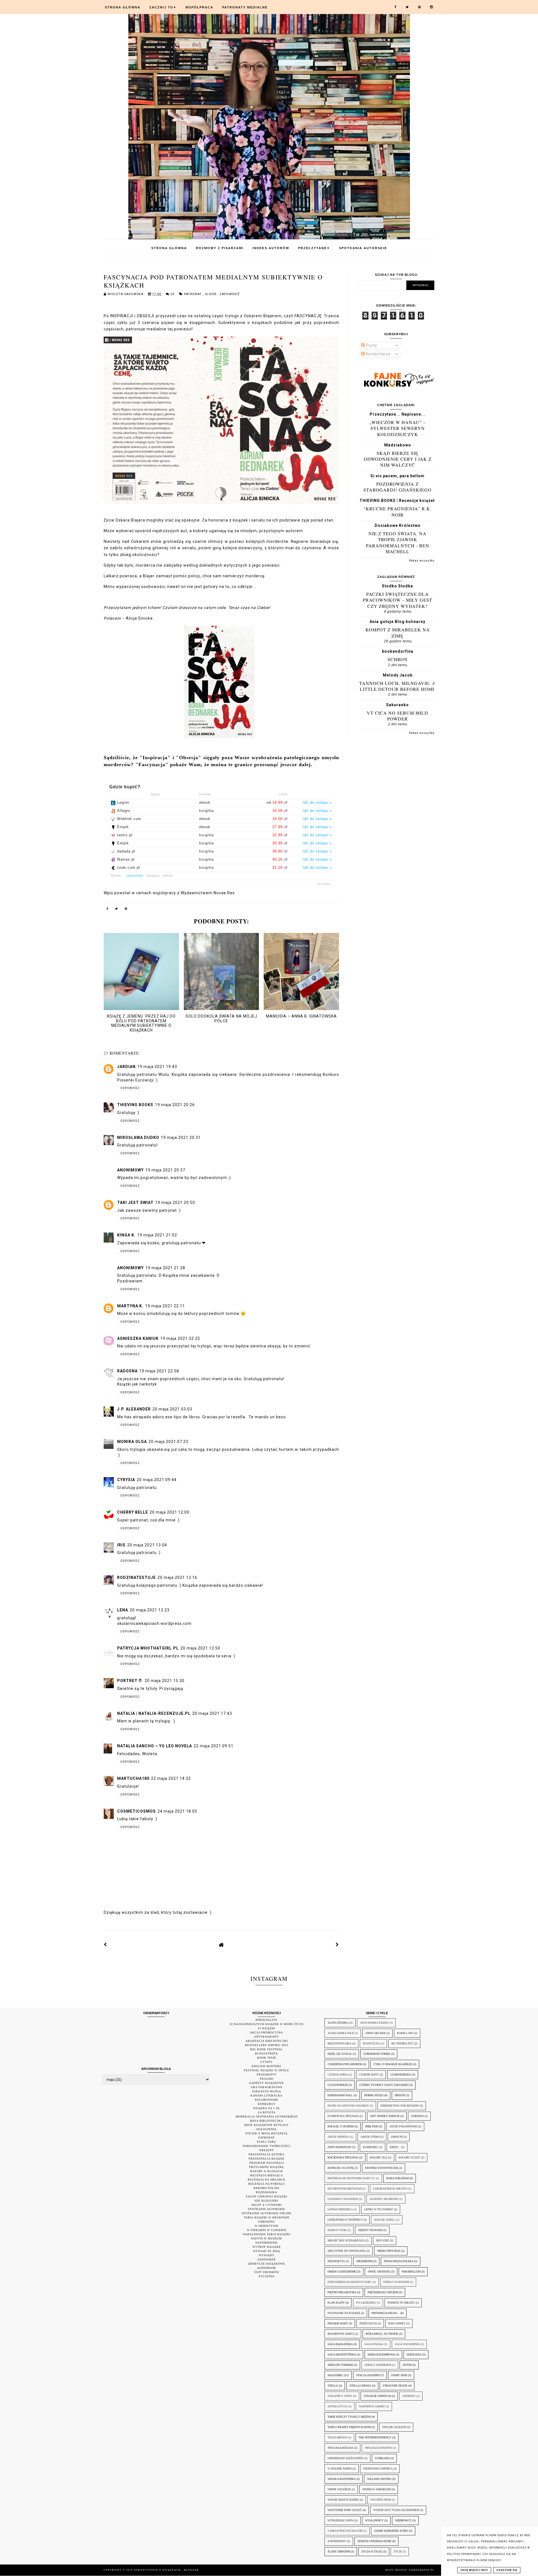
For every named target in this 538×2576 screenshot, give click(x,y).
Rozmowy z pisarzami (220, 248)
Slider (211, 294)
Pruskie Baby (338, 2323)
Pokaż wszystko (422, 561)
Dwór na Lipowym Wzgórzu (348, 2106)
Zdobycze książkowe (266, 2264)
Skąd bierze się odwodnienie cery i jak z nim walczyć (398, 459)
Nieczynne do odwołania (347, 2251)
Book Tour (267, 2058)
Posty (371, 345)
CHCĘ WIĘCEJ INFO (474, 2570)
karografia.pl (422, 2570)
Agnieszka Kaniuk (138, 1338)
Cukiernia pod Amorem (345, 2064)
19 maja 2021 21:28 (165, 1268)
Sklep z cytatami (266, 2205)
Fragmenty (267, 2075)
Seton (407, 2365)
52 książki (266, 2028)
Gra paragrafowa (267, 2087)
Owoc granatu (379, 2272)
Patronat (193, 294)
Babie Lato (405, 2033)
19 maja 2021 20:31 (181, 1138)
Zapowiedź (230, 294)
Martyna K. (130, 1306)
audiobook (266, 2268)
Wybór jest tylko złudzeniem (396, 2510)
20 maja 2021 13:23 (150, 1610)
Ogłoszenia (266, 2129)
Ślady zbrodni (339, 2551)
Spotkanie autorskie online (266, 2213)
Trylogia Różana (340, 2448)
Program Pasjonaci (267, 2163)
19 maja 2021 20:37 (165, 1170)
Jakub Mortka (338, 2137)
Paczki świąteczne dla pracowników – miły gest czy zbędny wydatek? (398, 600)
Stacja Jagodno (368, 2375)
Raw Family (397, 2323)
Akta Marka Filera (374, 2023)
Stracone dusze (395, 2386)
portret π (130, 1681)
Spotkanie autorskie (266, 2209)
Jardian (126, 1067)
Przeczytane (314, 248)
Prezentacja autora (266, 2154)
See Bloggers (266, 2201)
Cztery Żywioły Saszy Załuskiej (384, 2085)
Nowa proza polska (399, 2261)
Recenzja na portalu (267, 2184)
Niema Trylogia (389, 2251)
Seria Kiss (414, 2354)
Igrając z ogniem (341, 2126)
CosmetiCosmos (136, 1811)
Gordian (417, 2116)
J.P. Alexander (134, 1409)
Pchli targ (266, 2142)
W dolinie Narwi (340, 2469)
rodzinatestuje (136, 1577)
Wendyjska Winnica (378, 2469)
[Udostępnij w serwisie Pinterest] (126, 910)
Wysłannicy (374, 2520)
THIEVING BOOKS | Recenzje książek (398, 501)
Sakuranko (397, 705)
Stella (333, 2386)
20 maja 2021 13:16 (177, 1577)
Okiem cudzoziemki (342, 2272)
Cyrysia (126, 1480)
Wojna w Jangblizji (377, 2489)
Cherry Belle (133, 1512)
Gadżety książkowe (266, 2083)
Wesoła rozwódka (342, 2479)
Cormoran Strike (377, 2054)
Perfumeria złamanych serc (350, 2282)
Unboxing (266, 2222)
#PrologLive (266, 2020)
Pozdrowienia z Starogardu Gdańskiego (397, 487)
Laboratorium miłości (390, 2189)
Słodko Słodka (397, 586)
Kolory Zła (379, 2157)
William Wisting (379, 2479)
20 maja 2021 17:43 (212, 1713)
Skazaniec (335, 2375)
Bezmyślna (371, 2043)
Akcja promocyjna (266, 2032)
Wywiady (266, 2255)
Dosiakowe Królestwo (398, 525)
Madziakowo (398, 445)
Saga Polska (374, 2344)
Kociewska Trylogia (343, 2157)
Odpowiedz (130, 1088)
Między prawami (370, 2230)
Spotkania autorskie (363, 248)
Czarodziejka (401, 2075)
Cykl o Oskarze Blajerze (393, 2064)
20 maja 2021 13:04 (147, 1545)
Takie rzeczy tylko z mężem (349, 2417)
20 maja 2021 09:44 (157, 1480)
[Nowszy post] (105, 1945)
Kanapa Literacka (266, 2096)
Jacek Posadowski (403, 2126)
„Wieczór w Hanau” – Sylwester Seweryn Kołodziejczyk (398, 428)
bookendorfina (398, 651)
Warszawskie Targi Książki (266, 2234)
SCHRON (398, 659)
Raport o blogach (266, 2171)
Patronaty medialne (245, 7)
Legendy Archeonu (384, 2199)
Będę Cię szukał (340, 2054)
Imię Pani (372, 2126)
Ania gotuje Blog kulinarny (397, 622)
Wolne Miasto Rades (343, 2500)
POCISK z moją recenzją (266, 2133)
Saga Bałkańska (340, 2344)
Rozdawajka (266, 2192)
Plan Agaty (336, 2303)
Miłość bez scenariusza (346, 2240)
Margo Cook (337, 2230)
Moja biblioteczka (266, 2121)
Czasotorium (338, 2085)
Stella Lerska (360, 2386)
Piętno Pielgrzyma (342, 2292)
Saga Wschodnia (407, 2344)
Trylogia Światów (378, 2448)
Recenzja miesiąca (267, 2175)
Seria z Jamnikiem (378, 2365)
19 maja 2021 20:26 (175, 1105)
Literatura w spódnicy (345, 2220)
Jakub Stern (370, 2137)
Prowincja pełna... (386, 2313)
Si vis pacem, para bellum (397, 476)
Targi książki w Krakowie (267, 2217)
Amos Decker (375, 2033)
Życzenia (267, 2276)
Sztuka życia (338, 2406)
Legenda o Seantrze (343, 2199)
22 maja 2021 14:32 (171, 1778)
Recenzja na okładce (266, 2180)
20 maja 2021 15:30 (164, 1681)
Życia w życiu (372, 2551)
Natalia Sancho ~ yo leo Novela (155, 1746)
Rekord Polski (266, 2188)
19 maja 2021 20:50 (175, 1203)
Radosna (127, 1371)
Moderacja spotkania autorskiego (267, 2117)
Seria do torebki (340, 2365)
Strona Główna (123, 7)
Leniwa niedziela (340, 2209)
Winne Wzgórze (339, 2489)
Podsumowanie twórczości (267, 2146)
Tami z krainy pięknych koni (349, 2427)
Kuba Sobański (398, 2178)
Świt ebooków (267, 2272)
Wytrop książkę (267, 2247)
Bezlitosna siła (339, 2043)
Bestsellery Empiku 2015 (267, 2045)
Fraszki (267, 2079)
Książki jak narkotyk (137, 1384)
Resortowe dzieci (341, 2334)
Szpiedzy (409, 2396)
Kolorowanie (267, 2100)
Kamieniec (371, 2147)
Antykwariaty (266, 2037)
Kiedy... (395, 2147)
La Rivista (267, 2112)
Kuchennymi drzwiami (345, 2189)
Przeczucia (368, 2323)
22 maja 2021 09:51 (214, 1746)
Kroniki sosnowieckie (382, 2168)
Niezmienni (364, 2261)
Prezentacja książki (266, 2159)
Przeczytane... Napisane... (397, 414)
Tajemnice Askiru (372, 2406)
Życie (398, 2551)
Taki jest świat (135, 1203)
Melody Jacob (398, 675)
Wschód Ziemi (381, 2500)
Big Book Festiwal (266, 2049)
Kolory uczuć (410, 2157)
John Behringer (339, 2147)
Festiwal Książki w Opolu (266, 2070)
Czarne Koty (369, 2075)
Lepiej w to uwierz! (379, 2209)
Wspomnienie (266, 2243)
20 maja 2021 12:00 (170, 1512)
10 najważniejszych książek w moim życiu (267, 2024)
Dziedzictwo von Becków (400, 2106)
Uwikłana (382, 2458)
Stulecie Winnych (377, 2396)
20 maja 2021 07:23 (168, 1442)
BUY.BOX (324, 884)
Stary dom (399, 2375)
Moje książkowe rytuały (266, 2125)
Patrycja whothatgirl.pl (148, 1648)
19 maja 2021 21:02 (157, 1235)
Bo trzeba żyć (402, 2043)
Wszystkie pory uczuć (345, 2510)
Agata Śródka (338, 2023)
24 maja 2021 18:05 (177, 1811)
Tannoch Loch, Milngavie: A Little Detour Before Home (397, 686)
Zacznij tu (163, 7)
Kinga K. (126, 1235)
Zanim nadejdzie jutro (391, 2531)
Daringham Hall (340, 2095)
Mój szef (383, 2240)
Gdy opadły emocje (385, 2116)
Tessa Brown (337, 2437)
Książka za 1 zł (267, 2108)
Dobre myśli (374, 2095)
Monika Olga (132, 1442)
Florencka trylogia (343, 2116)
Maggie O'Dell (385, 2220)
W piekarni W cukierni (267, 2230)
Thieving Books (135, 1105)
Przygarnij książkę (266, 2167)
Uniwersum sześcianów (345, 2458)
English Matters (266, 2066)
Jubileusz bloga (266, 2091)
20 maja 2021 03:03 (172, 1409)
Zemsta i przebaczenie (374, 2541)
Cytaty (266, 2062)
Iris (121, 1545)
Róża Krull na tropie (382, 2334)
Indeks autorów (271, 248)
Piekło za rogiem (396, 2282)
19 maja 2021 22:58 (159, 1371)
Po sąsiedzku (366, 2303)
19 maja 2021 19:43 (157, 1067)
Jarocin (397, 2137)
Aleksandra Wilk (341, 2033)
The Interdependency (375, 2437)
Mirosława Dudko (138, 1138)
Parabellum (411, 2272)
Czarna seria (338, 2075)
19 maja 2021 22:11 (165, 1306)
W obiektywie (267, 2226)
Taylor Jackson (394, 2427)
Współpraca (199, 7)
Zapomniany (337, 2541)
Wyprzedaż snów (341, 2520)
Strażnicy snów (340, 2396)
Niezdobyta (336, 2261)
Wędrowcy (403, 2520)
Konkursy (267, 2104)
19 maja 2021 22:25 (180, 1338)
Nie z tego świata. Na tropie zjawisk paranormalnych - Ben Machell (398, 542)
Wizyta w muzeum (266, 2238)
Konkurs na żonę (341, 2168)
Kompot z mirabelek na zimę (398, 633)
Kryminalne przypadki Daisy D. (351, 2178)
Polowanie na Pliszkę (344, 2313)
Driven (400, 2095)
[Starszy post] (337, 1945)
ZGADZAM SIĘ (507, 2570)
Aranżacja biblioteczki (267, 2041)
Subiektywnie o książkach (158, 2570)
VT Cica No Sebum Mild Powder (397, 716)
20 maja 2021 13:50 (200, 1648)
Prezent (267, 2150)
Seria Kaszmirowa (381, 2354)
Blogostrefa (266, 2053)
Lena (123, 1610)
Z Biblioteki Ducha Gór (345, 2531)
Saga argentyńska (342, 2354)
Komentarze (378, 354)
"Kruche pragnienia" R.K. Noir (397, 511)
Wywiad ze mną (266, 2251)
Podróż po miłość (401, 2303)
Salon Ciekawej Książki (266, 2196)
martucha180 (133, 1778)
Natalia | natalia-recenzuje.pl (154, 1713)
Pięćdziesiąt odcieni (383, 2292)
